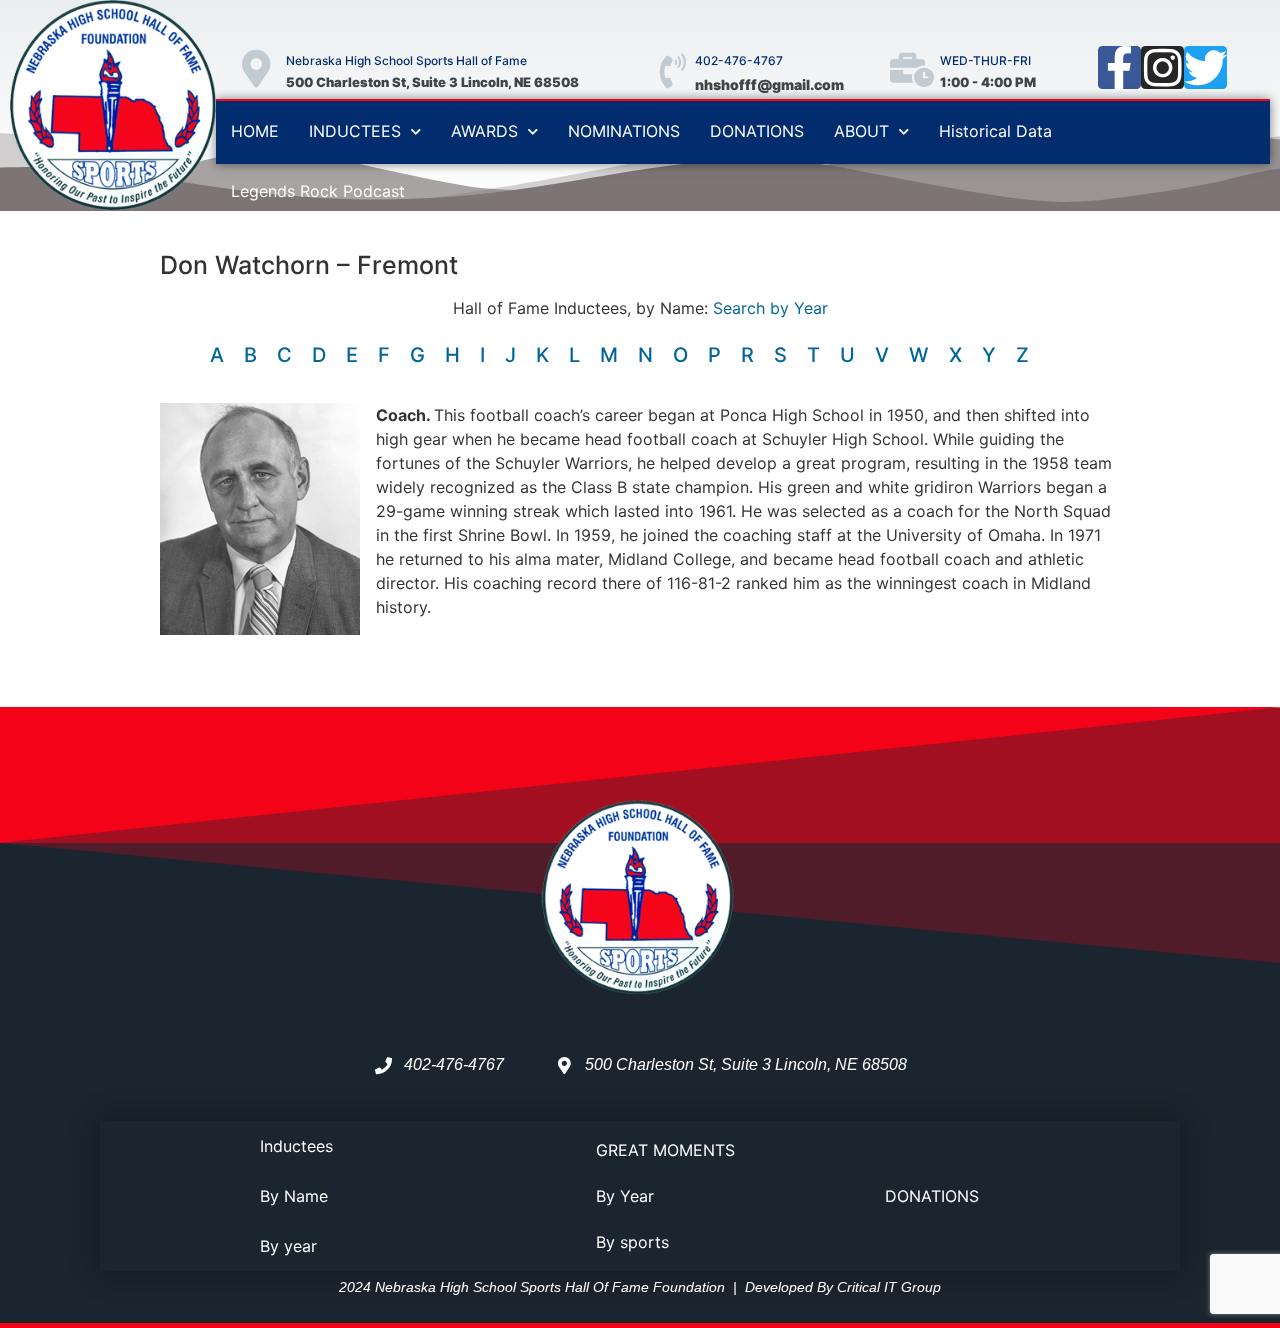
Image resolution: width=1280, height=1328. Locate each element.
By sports (632, 1242)
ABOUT (861, 131)
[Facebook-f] (1119, 67)
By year (288, 1246)
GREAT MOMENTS (665, 1150)
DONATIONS (757, 131)
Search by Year (770, 308)
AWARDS (484, 131)
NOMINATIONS (624, 131)
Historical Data (995, 131)
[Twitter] (1205, 67)
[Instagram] (1162, 67)
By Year (625, 1196)
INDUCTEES (355, 131)
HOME (255, 131)
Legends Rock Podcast (318, 191)
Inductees (296, 1146)
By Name (294, 1196)
